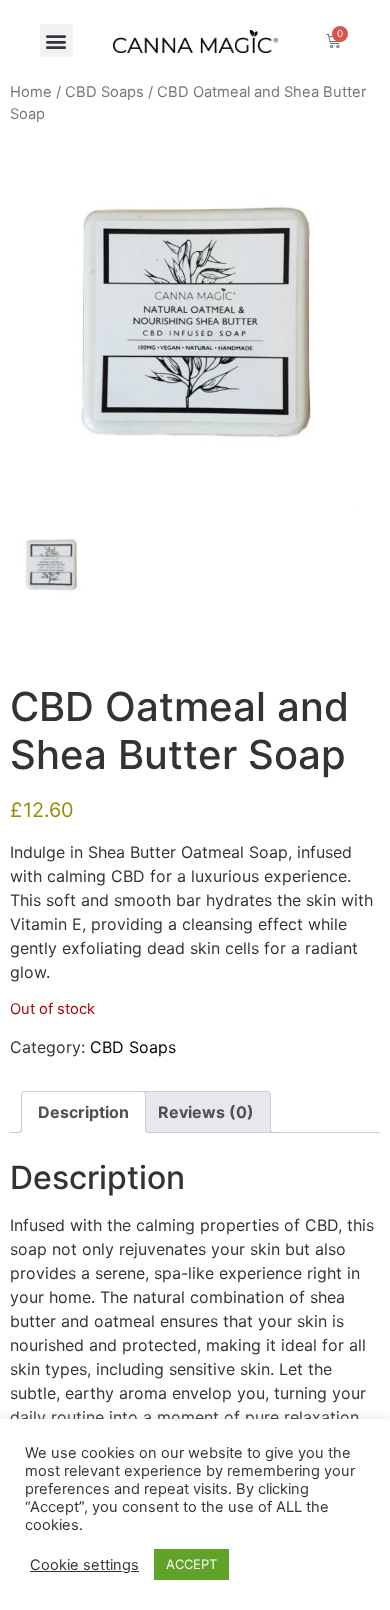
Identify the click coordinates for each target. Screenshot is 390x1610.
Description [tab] (83, 1112)
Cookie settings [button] (84, 1565)
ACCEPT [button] (191, 1564)
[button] (56, 40)
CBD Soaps (104, 92)
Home (31, 92)
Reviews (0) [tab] (206, 1112)
